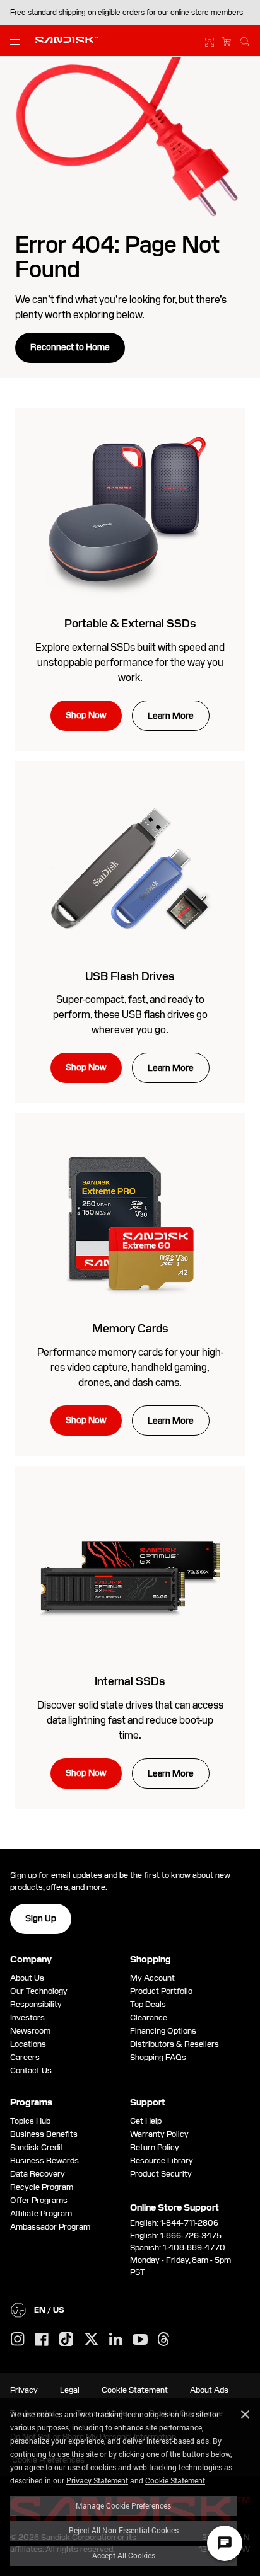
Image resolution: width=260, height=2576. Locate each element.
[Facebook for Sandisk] (42, 2340)
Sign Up (41, 1918)
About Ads (209, 2390)
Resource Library (162, 2161)
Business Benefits (44, 2134)
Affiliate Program (41, 2213)
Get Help (146, 2121)
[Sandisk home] (67, 40)
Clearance (149, 2018)
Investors (27, 2018)
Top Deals (148, 2004)
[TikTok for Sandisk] (66, 2340)
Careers (25, 2057)
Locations (28, 2044)
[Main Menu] (18, 41)
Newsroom (30, 2031)
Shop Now (86, 715)
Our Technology (39, 1991)
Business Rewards (44, 2161)
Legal (70, 2390)
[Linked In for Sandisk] (116, 2340)
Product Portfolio (161, 1991)
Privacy (24, 2390)
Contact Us (31, 2070)
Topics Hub (30, 2121)
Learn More (171, 716)
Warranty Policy (159, 2134)
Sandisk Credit (37, 2147)
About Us (27, 1978)
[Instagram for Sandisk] (18, 2340)
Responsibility (36, 2004)
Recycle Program (42, 2187)
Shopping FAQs (158, 2057)
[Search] (245, 40)
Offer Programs (39, 2200)
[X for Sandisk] (92, 2340)
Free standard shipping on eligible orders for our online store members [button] (127, 13)
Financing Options (163, 2031)
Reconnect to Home (70, 347)
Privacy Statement (97, 2480)
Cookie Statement (175, 2480)
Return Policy (155, 2147)
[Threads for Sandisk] (163, 2340)
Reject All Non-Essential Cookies (124, 2530)
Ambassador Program (50, 2227)
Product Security (161, 2174)
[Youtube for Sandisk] (140, 2340)
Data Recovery (38, 2174)
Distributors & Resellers (174, 2044)
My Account (152, 1978)
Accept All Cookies (124, 2555)
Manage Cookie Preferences (123, 2505)
